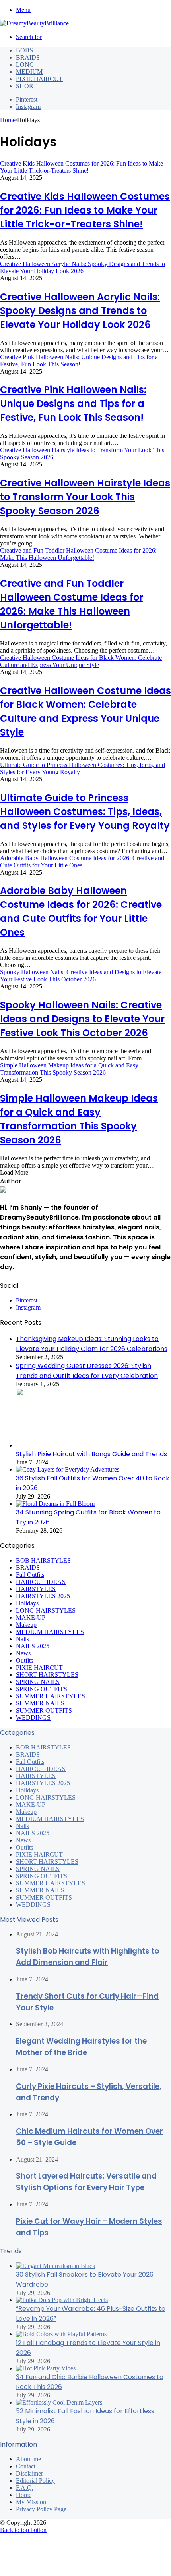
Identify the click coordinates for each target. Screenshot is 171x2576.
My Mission (31, 2502)
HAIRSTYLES (36, 1776)
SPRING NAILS (38, 1869)
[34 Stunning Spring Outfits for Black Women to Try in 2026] (55, 1504)
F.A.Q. (25, 2488)
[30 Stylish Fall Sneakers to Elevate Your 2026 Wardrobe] (56, 2266)
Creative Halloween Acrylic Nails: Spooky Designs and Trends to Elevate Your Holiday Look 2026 (80, 311)
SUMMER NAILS (40, 1890)
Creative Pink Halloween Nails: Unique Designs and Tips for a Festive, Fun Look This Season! (73, 404)
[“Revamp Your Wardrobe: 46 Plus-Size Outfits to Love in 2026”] (62, 2300)
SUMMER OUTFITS (44, 1897)
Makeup (26, 1812)
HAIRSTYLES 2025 (43, 1783)
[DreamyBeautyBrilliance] (34, 23)
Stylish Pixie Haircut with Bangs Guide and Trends (91, 1454)
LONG (25, 65)
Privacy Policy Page (41, 2509)
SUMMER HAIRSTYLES (51, 1883)
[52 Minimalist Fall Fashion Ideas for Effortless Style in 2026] (59, 2402)
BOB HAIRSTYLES (43, 1747)
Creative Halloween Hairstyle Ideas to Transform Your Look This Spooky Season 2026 (85, 497)
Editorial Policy (35, 2481)
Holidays (27, 1790)
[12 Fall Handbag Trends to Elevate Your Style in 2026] (61, 2334)
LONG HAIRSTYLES (46, 1797)
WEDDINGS (33, 1905)
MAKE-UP (31, 1804)
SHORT (26, 86)
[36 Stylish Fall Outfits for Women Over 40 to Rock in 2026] (68, 1469)
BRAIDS (28, 57)
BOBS (24, 50)
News (23, 1840)
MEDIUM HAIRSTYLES (50, 1819)
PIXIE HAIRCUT (39, 79)
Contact (26, 2466)
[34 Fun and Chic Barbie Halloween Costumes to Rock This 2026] (46, 2368)
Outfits (24, 1847)
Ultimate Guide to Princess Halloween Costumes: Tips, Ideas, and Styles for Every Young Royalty (85, 812)
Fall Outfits (30, 1762)
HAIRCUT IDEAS (41, 1769)
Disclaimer (29, 2473)
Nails (22, 1826)
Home (8, 120)
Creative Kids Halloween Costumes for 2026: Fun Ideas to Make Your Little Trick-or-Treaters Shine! (85, 210)
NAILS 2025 (33, 1833)
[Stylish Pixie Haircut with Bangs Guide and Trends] (60, 1445)
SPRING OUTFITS (42, 1876)
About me (28, 2459)
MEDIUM (29, 72)
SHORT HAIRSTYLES (47, 1862)
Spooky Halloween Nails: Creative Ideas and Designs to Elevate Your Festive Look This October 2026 (82, 1019)
